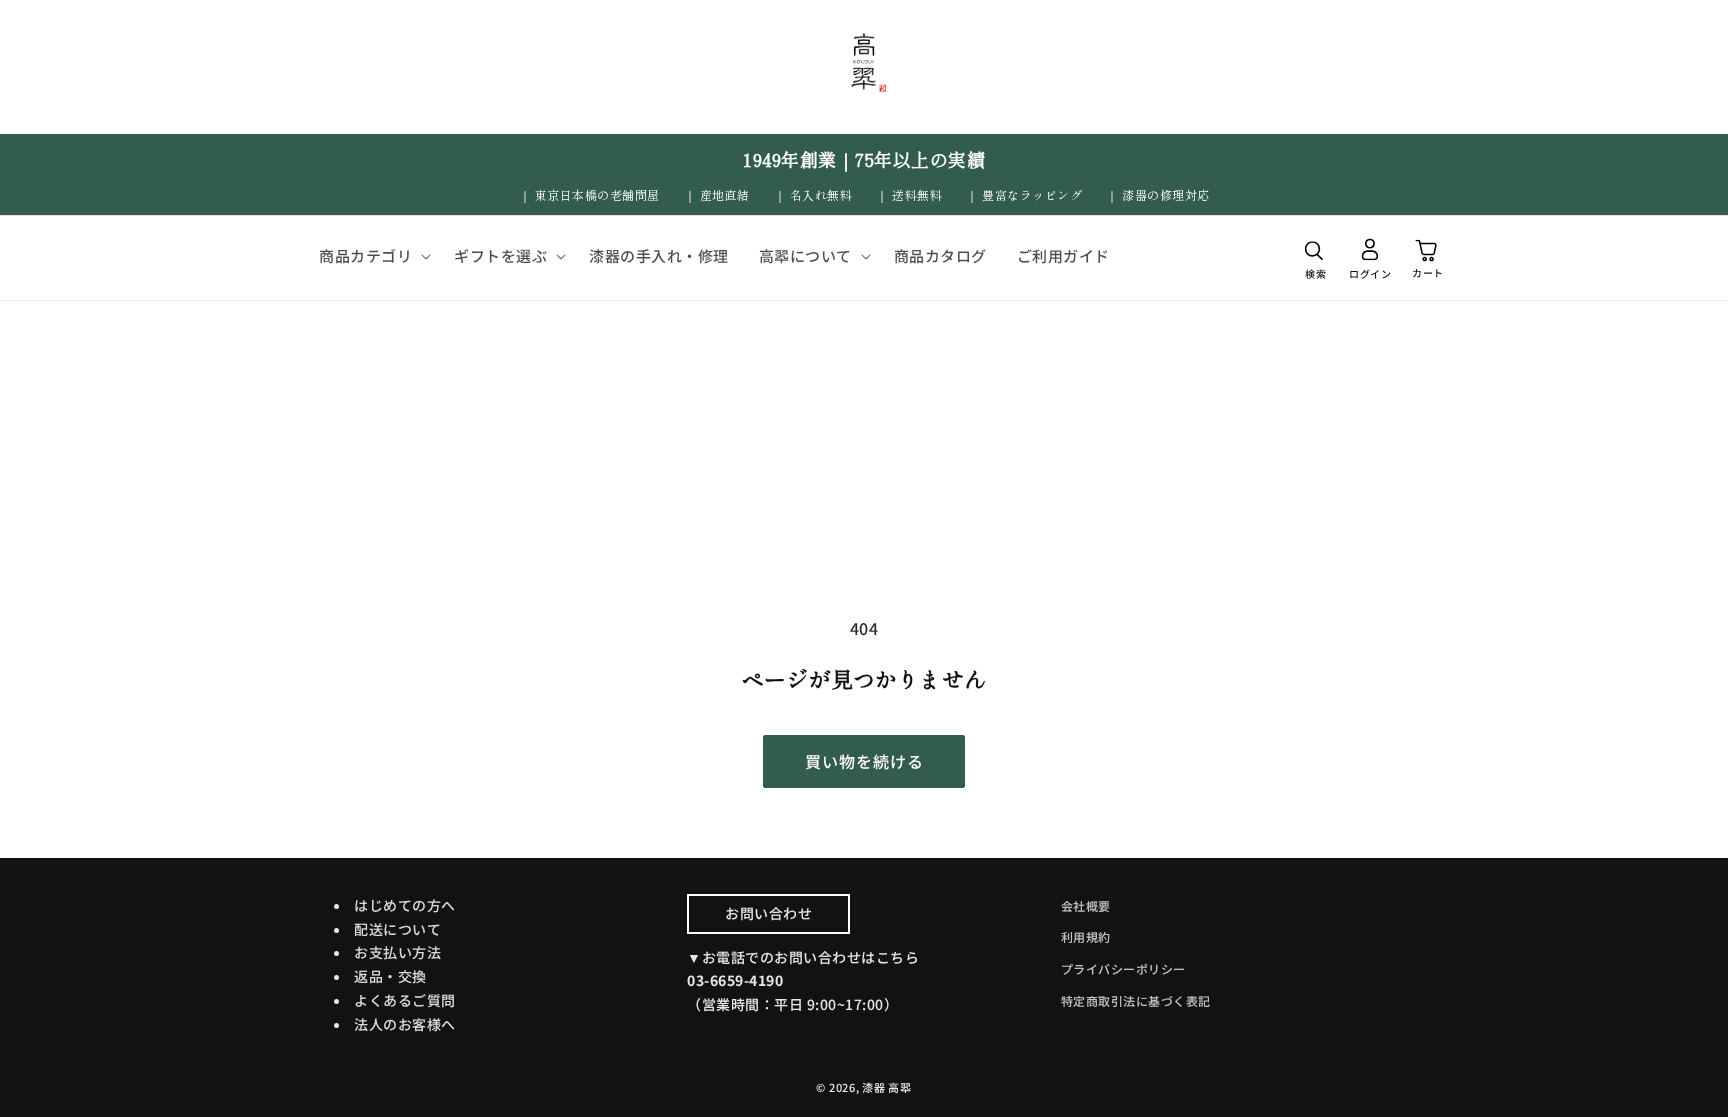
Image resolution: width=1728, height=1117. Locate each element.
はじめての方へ (405, 905)
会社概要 (1086, 905)
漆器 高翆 (887, 1087)
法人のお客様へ (405, 1024)
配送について (397, 929)
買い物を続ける (864, 761)
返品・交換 (390, 976)
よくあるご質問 (405, 1000)
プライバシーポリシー (1123, 968)
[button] (371, 256)
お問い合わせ (768, 913)
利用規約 (1086, 936)
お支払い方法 (397, 952)
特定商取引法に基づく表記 (1136, 1000)
